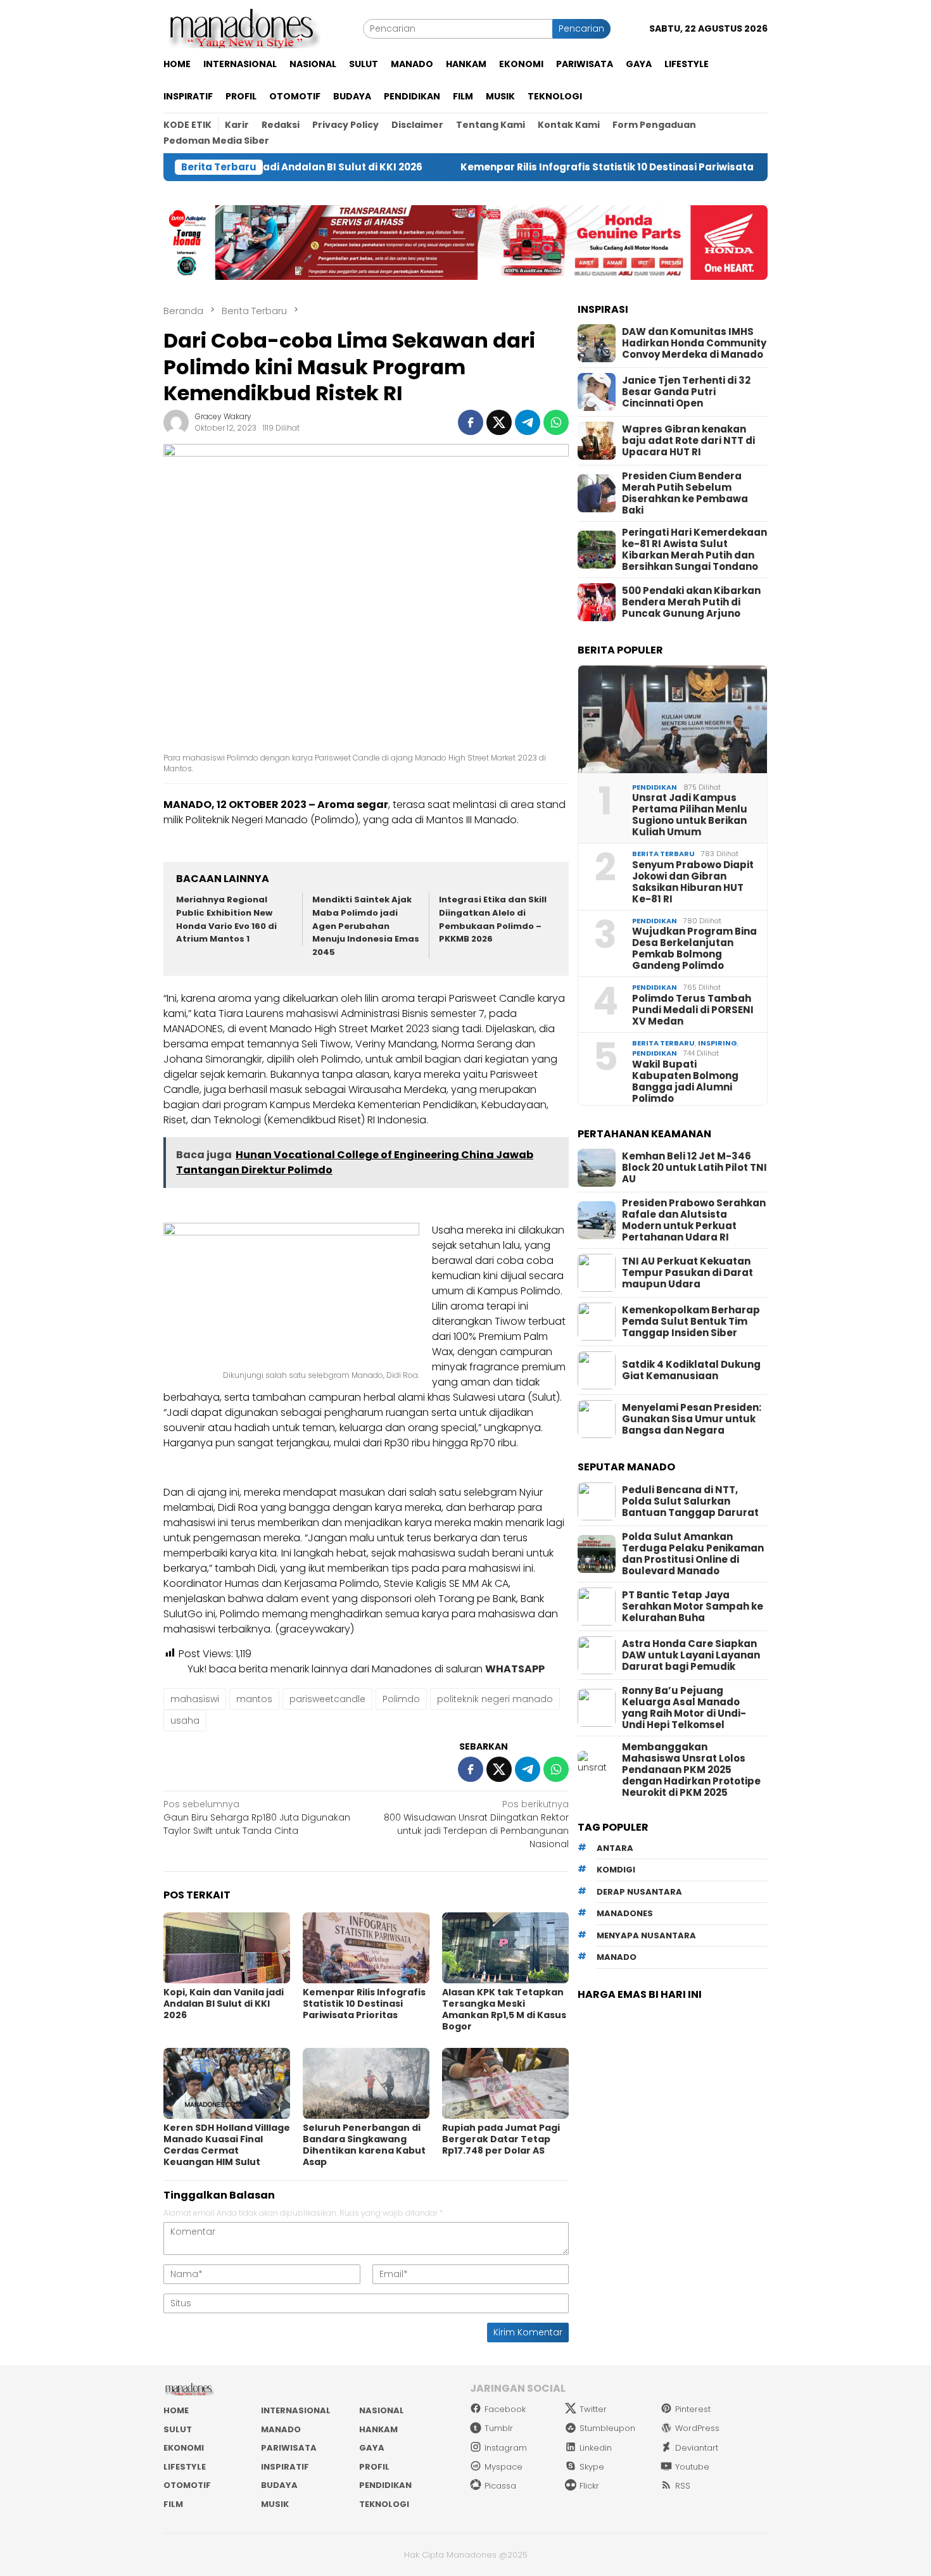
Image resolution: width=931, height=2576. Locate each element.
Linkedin (596, 2448)
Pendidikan (655, 787)
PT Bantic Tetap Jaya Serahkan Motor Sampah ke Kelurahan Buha (693, 1607)
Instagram (506, 2448)
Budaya (279, 2485)
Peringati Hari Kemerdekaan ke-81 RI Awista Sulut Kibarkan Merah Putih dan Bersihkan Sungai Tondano (694, 550)
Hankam (378, 2429)
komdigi (616, 1870)
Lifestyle (185, 2467)
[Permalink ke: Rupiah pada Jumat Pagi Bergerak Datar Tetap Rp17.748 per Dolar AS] (505, 2083)
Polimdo (401, 1699)
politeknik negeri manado (495, 1699)
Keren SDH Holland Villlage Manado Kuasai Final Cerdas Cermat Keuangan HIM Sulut (227, 2145)
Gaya (372, 2448)
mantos (254, 1699)
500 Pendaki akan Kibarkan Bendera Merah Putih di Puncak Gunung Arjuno (691, 602)
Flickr (589, 2486)
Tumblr (499, 2428)
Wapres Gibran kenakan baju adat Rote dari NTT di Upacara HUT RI (688, 441)
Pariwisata (289, 2448)
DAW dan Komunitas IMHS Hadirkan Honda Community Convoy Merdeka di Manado (694, 343)
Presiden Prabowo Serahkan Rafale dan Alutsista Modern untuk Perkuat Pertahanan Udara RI (694, 1220)
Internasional (296, 2410)
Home (176, 2410)
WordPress (697, 2428)
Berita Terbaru (663, 854)
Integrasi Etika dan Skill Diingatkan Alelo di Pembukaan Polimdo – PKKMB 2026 (493, 919)
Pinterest (693, 2409)
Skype (592, 2467)
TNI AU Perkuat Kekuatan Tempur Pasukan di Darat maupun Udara (687, 1273)
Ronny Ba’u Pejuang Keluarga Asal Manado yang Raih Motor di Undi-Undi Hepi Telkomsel (684, 1708)
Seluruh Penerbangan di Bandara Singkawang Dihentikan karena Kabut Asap (364, 2145)
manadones (625, 1913)
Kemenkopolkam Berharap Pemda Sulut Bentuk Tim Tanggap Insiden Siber (691, 1322)
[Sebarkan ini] (471, 422)
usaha (185, 1720)
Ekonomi (184, 2448)
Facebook (505, 2409)
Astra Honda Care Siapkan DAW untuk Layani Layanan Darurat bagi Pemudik (691, 1655)
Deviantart (697, 2448)
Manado (281, 2429)
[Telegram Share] (528, 422)
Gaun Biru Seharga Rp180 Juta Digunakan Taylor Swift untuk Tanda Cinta (257, 1817)
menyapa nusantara (646, 1935)
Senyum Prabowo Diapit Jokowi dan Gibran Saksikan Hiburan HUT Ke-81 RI (693, 882)
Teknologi (384, 2504)
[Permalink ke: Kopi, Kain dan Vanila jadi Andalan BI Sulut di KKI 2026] (227, 1948)
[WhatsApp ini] (556, 422)
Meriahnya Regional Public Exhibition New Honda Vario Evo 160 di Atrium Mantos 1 (226, 919)
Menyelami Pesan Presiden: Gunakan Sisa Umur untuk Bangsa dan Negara (692, 1419)
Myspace (503, 2467)
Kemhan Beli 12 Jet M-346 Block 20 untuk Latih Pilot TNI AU (694, 1168)
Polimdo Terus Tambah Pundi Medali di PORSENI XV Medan (693, 1010)
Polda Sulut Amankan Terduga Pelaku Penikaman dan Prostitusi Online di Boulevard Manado (693, 1554)
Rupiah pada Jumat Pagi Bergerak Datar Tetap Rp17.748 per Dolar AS (501, 2139)
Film (173, 2504)
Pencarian (581, 28)
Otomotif (187, 2485)
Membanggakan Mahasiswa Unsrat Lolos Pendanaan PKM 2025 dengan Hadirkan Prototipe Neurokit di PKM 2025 (691, 1770)
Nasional (382, 2410)
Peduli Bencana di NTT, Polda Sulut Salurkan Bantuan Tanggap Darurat (690, 1501)
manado (617, 1957)
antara (615, 1848)
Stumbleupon (607, 2428)
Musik (275, 2504)
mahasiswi (195, 1699)
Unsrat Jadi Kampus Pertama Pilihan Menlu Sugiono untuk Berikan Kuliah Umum (690, 815)
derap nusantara (639, 1892)
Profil (374, 2467)
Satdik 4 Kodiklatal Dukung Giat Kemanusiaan (691, 1370)
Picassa (500, 2486)
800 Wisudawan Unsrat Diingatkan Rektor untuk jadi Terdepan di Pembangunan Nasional (476, 1824)
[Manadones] (242, 28)
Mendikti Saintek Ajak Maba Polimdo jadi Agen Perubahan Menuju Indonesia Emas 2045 (366, 926)
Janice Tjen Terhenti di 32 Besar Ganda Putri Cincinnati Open (686, 392)
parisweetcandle (327, 1699)
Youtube (692, 2467)
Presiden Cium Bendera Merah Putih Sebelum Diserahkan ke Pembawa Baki (685, 493)
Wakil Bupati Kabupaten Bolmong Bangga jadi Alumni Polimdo (685, 1082)
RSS (683, 2486)
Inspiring (718, 1043)
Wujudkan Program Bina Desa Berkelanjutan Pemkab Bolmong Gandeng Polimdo (694, 949)
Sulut (178, 2429)
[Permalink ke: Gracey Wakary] (176, 422)
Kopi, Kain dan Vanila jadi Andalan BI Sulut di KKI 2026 (224, 2004)
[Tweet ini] (499, 422)
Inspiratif (285, 2467)
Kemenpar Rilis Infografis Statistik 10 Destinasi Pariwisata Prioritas (551, 167)
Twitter (593, 2409)
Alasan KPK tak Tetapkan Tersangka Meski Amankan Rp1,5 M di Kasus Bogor (504, 2009)
